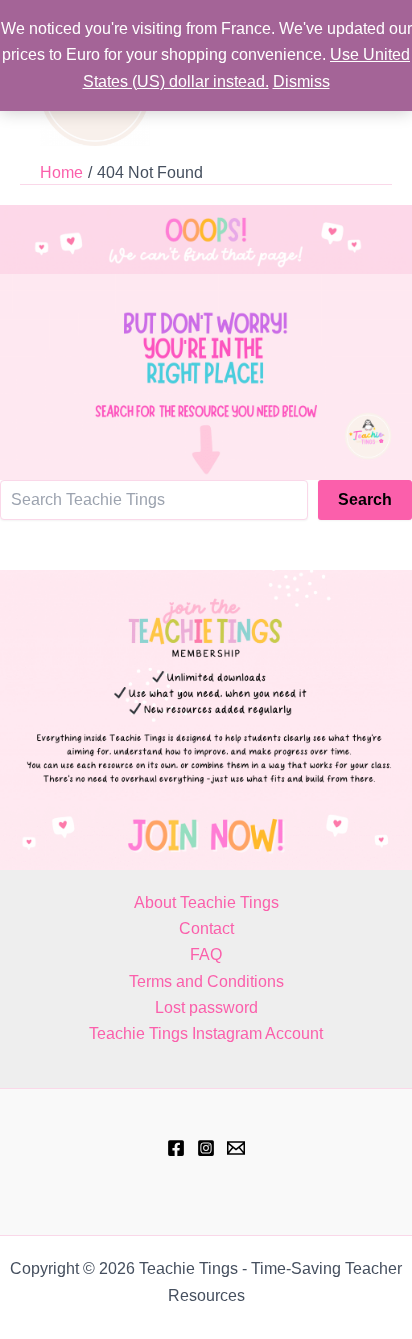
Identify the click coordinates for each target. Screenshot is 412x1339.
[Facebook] (176, 1148)
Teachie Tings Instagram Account (206, 1033)
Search (365, 499)
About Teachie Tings (206, 902)
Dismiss (301, 81)
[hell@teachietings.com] (236, 1148)
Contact (206, 928)
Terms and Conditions (206, 981)
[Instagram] (206, 1148)
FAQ (206, 954)
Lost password (206, 1007)
